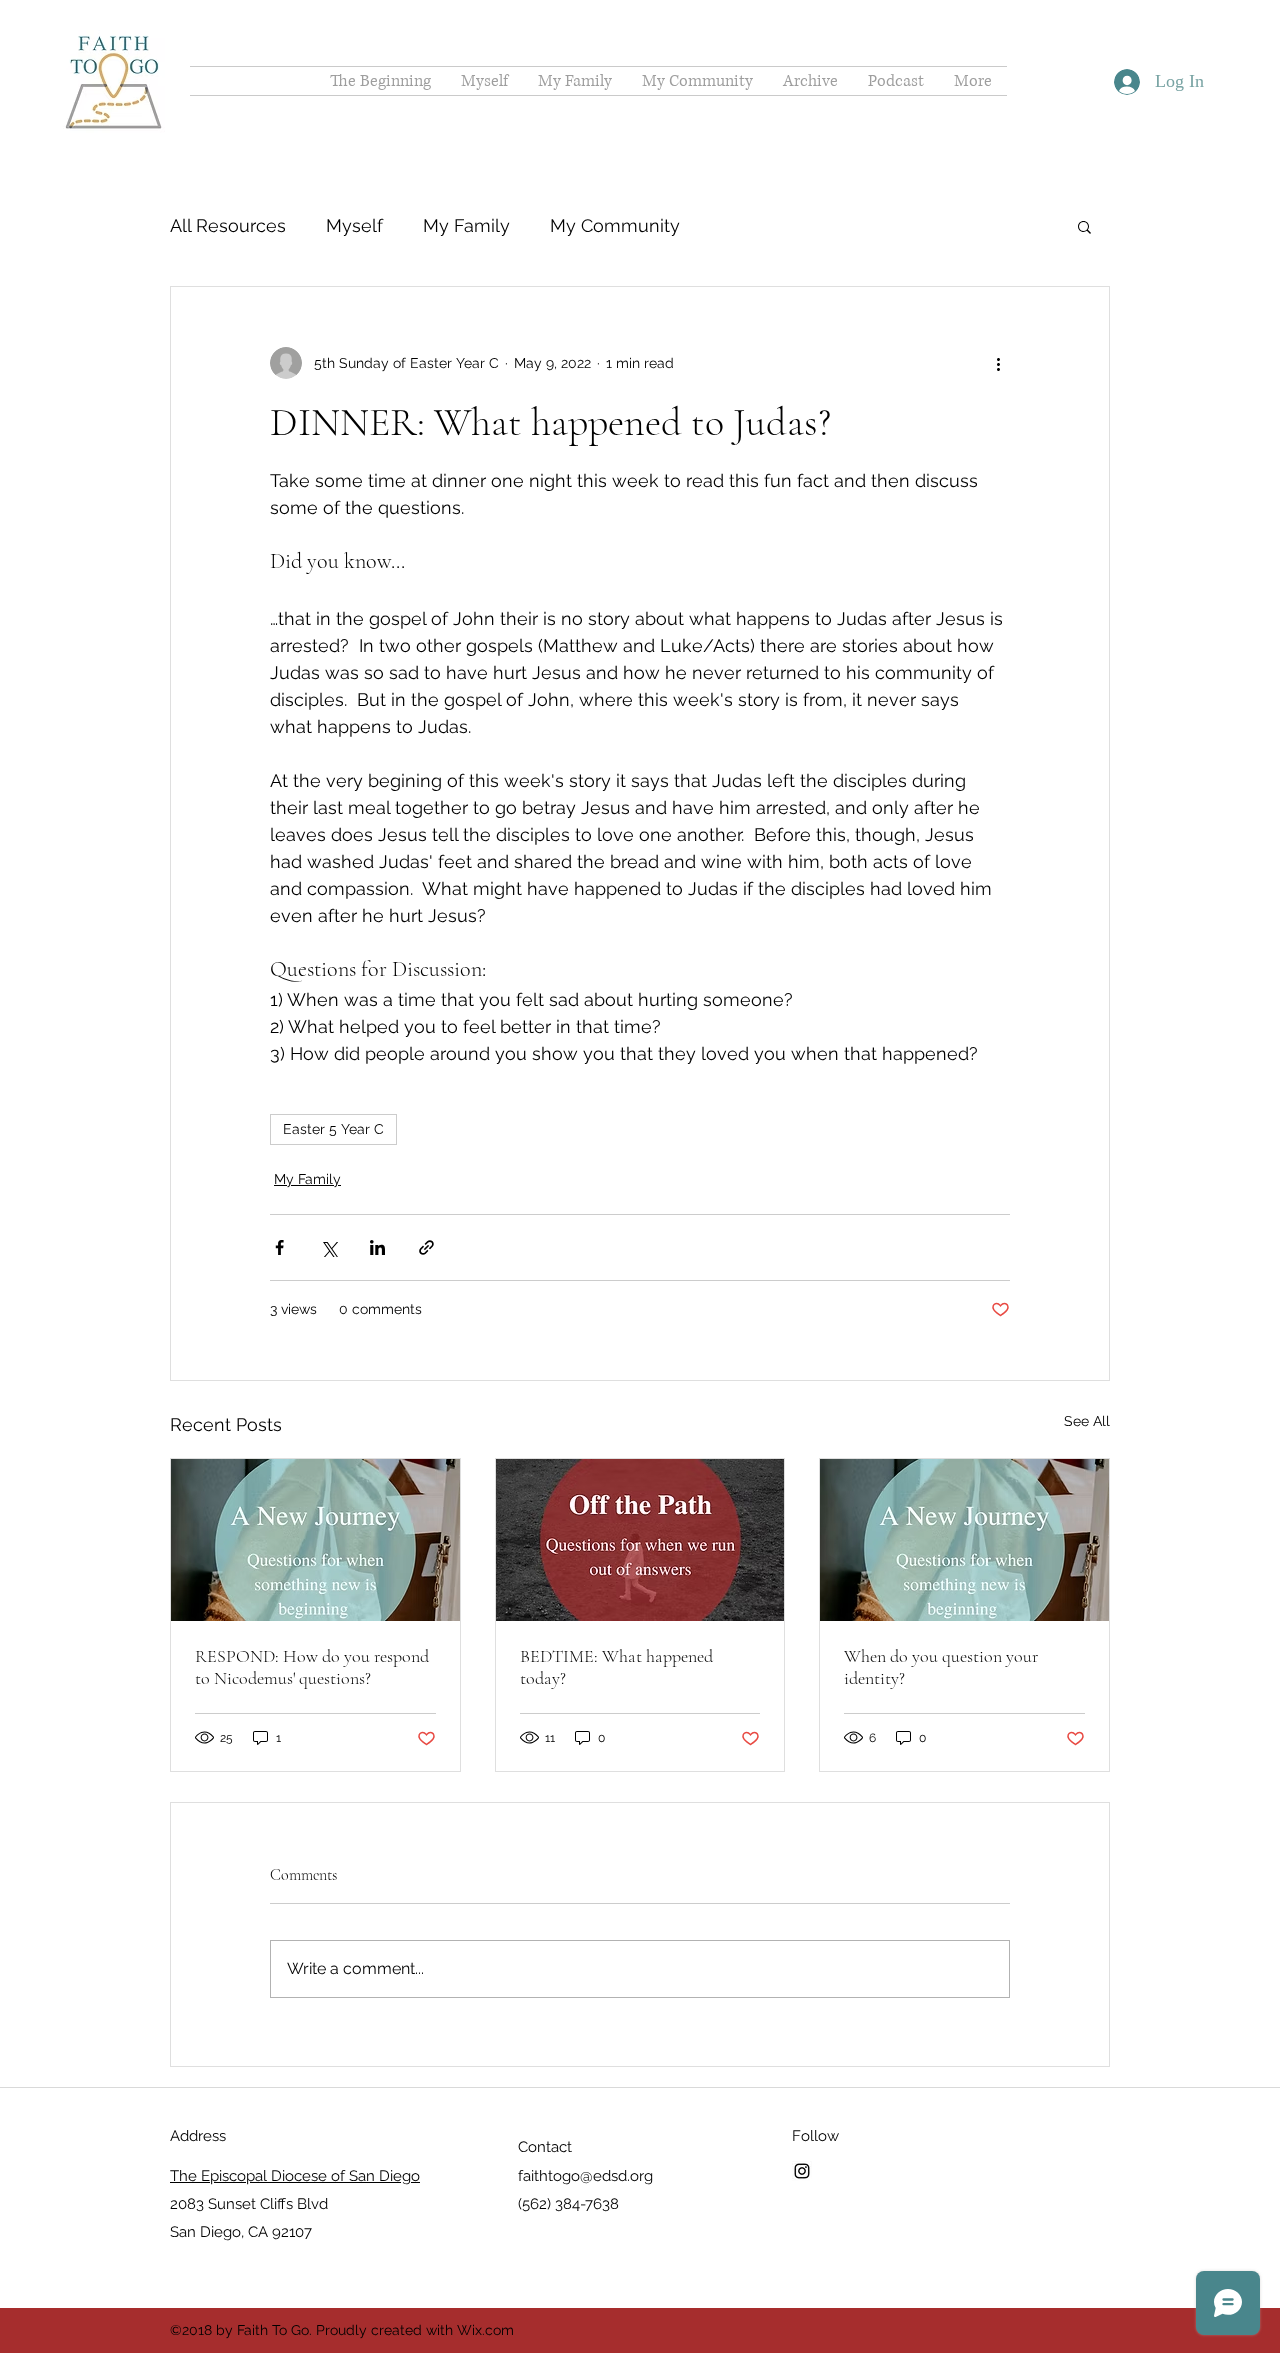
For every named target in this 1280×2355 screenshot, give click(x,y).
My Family (466, 225)
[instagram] (802, 2171)
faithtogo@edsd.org (585, 2176)
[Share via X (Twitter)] (328, 1247)
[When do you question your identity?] (964, 1540)
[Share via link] (426, 1247)
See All (1087, 1421)
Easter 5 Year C (333, 1129)
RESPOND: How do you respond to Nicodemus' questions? (312, 1667)
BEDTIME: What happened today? (616, 1667)
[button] (1084, 226)
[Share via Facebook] (279, 1247)
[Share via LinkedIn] (377, 1247)
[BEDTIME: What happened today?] (640, 1540)
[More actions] (998, 363)
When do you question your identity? (941, 1667)
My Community (615, 225)
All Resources (228, 225)
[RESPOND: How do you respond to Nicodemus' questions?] (315, 1540)
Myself (354, 225)
